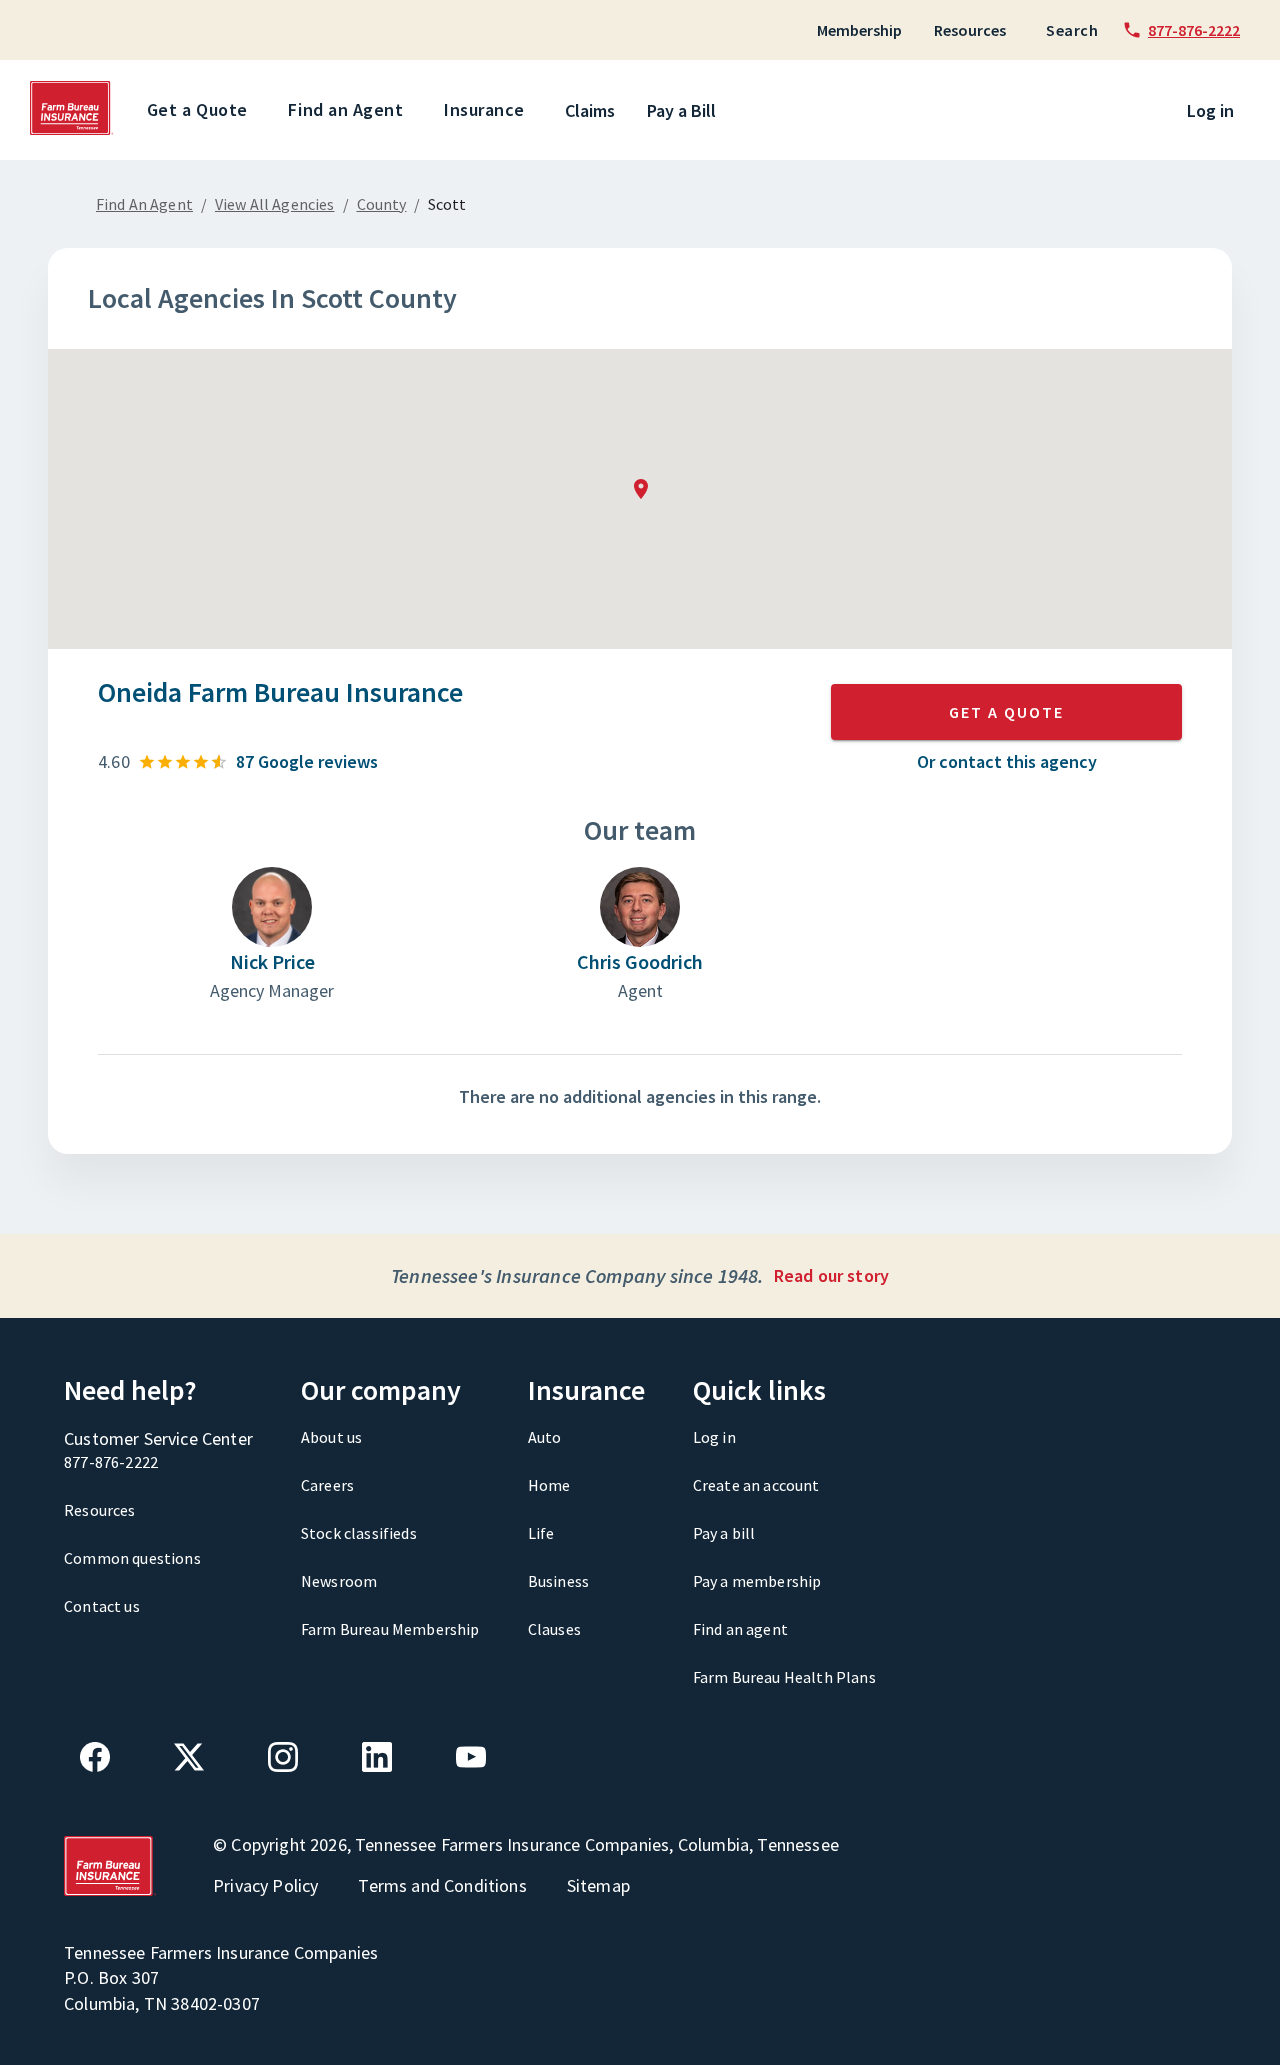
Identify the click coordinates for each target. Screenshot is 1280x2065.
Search (1072, 30)
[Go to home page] (72, 130)
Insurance (484, 109)
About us (331, 1437)
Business (558, 1581)
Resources (970, 30)
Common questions (132, 1558)
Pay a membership (757, 1581)
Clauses (554, 1629)
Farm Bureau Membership (390, 1629)
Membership (859, 30)
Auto (545, 1437)
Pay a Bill (681, 110)
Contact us (102, 1606)
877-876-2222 (111, 1462)
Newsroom (339, 1581)
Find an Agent (345, 109)
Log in (1210, 110)
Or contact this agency (1007, 761)
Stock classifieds (359, 1533)
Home (549, 1485)
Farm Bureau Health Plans (784, 1677)
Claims (590, 110)
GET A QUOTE (1006, 712)
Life (541, 1533)
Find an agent (740, 1629)
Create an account (756, 1485)
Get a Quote (197, 109)
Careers (327, 1485)
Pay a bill (724, 1533)
